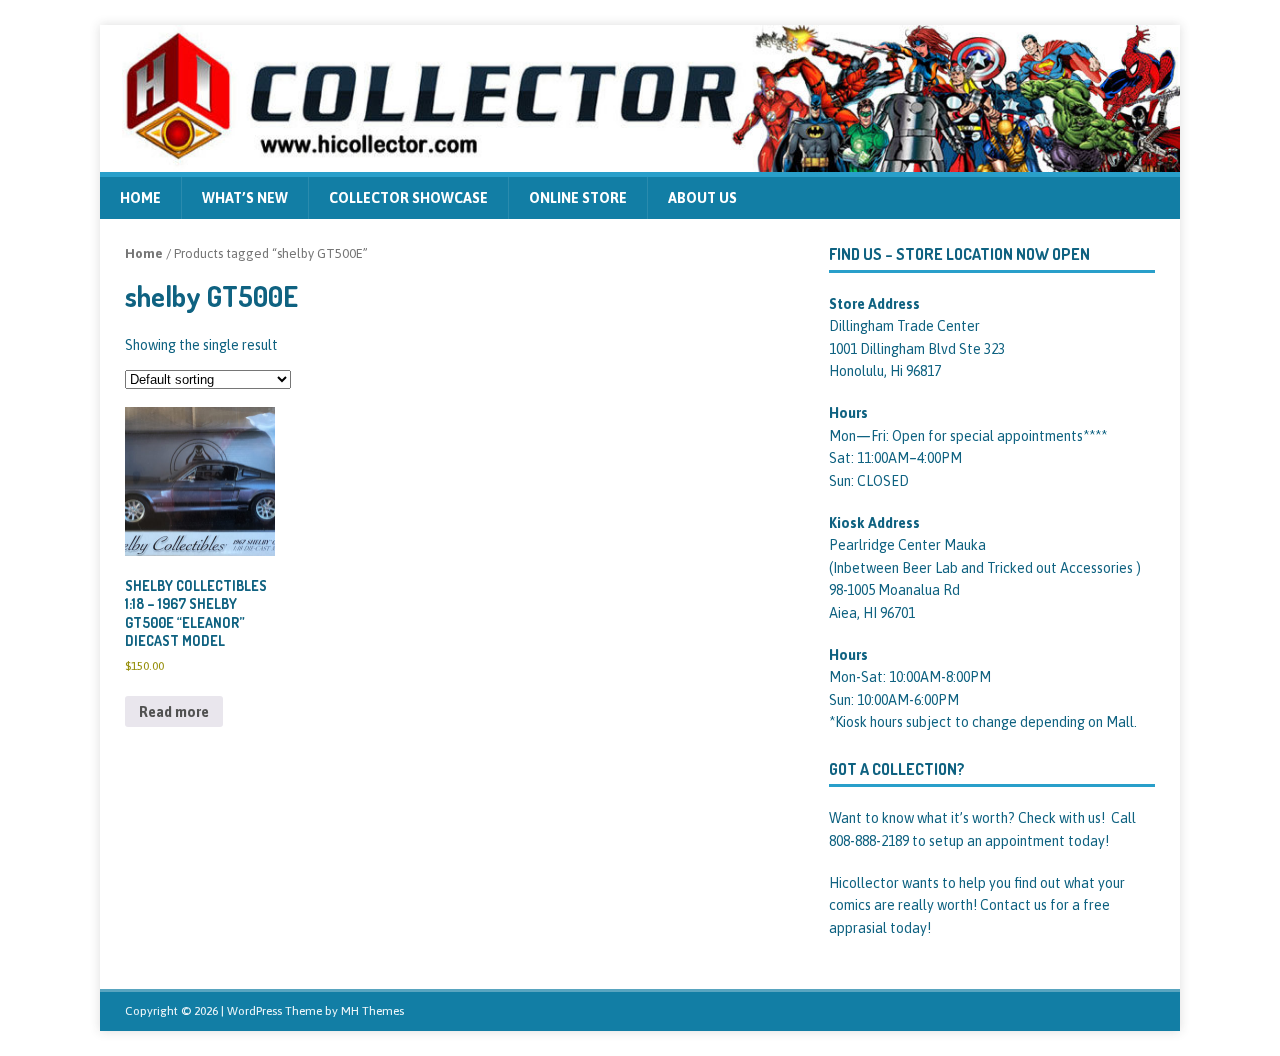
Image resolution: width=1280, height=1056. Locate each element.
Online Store (578, 198)
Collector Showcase (408, 198)
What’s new (245, 198)
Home (140, 198)
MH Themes (372, 1011)
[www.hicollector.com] (640, 160)
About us (702, 198)
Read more (174, 712)
